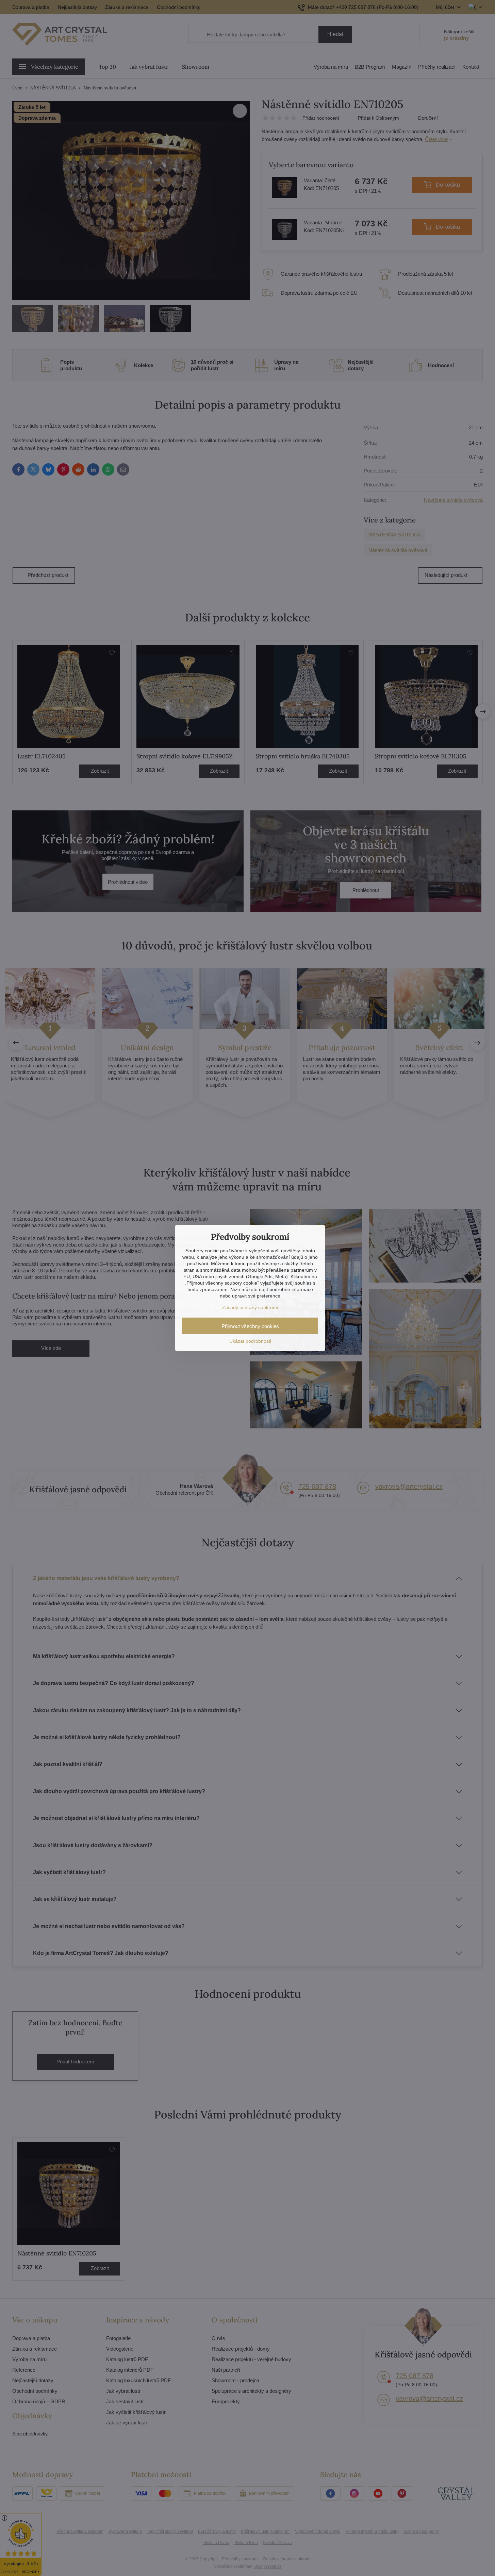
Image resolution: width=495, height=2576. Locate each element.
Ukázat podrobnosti (250, 1341)
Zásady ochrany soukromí (250, 1307)
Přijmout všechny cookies (250, 1326)
